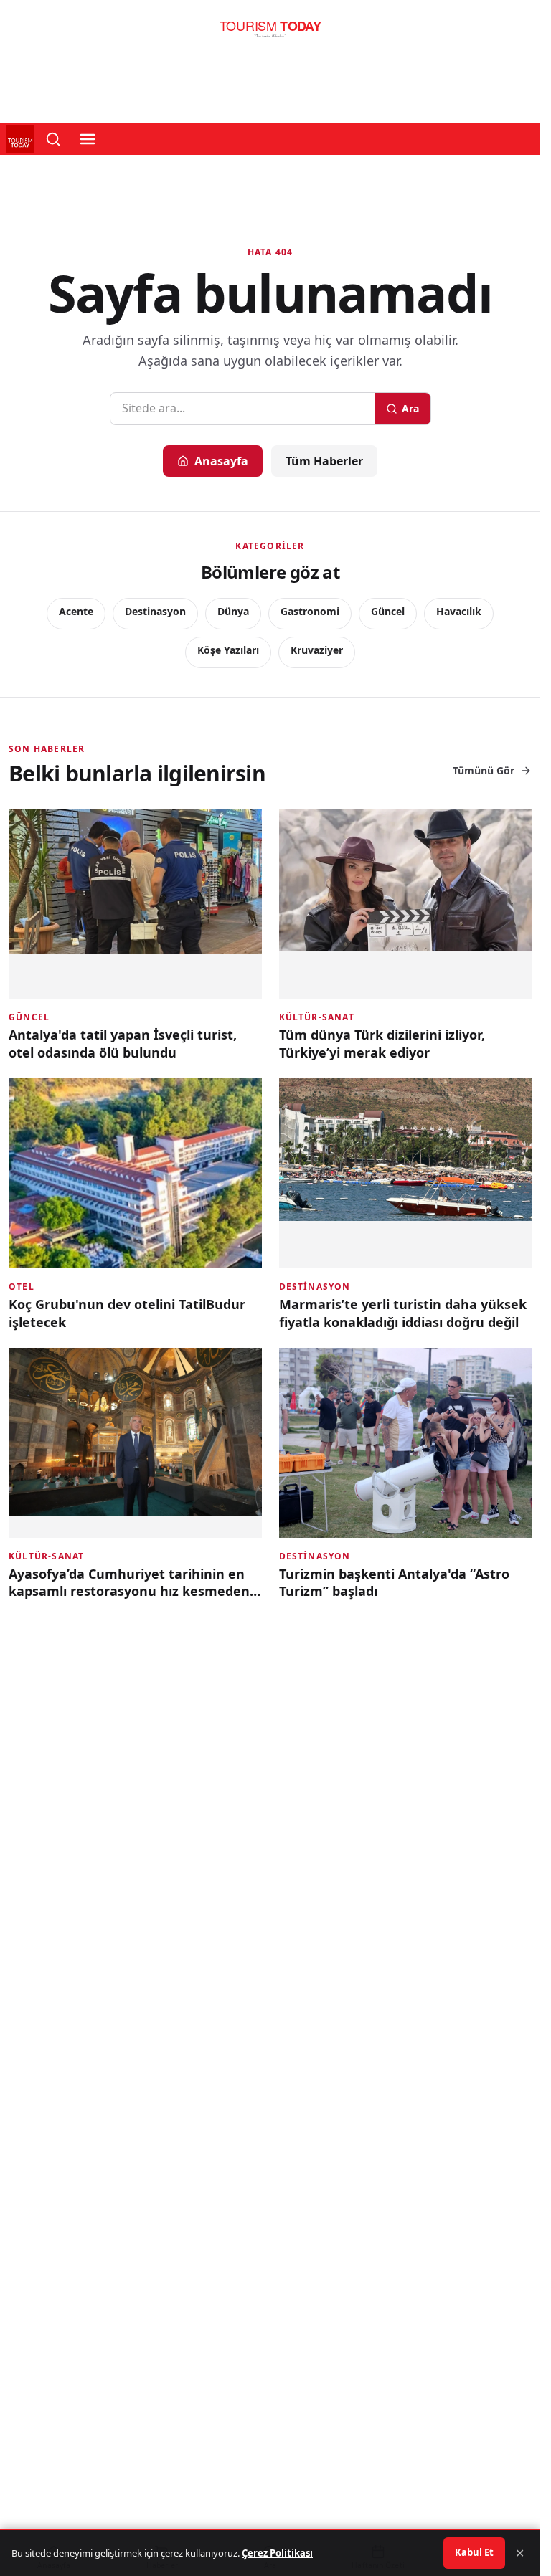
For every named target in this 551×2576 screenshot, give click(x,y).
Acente (76, 611)
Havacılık (459, 611)
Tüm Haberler (324, 461)
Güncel (388, 611)
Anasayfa (221, 461)
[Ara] (53, 139)
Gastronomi (310, 611)
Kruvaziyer (317, 650)
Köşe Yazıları (228, 650)
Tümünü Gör (484, 770)
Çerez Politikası (277, 2553)
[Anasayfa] (270, 33)
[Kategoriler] (88, 139)
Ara (410, 408)
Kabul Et (474, 2552)
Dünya (233, 611)
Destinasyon (155, 611)
